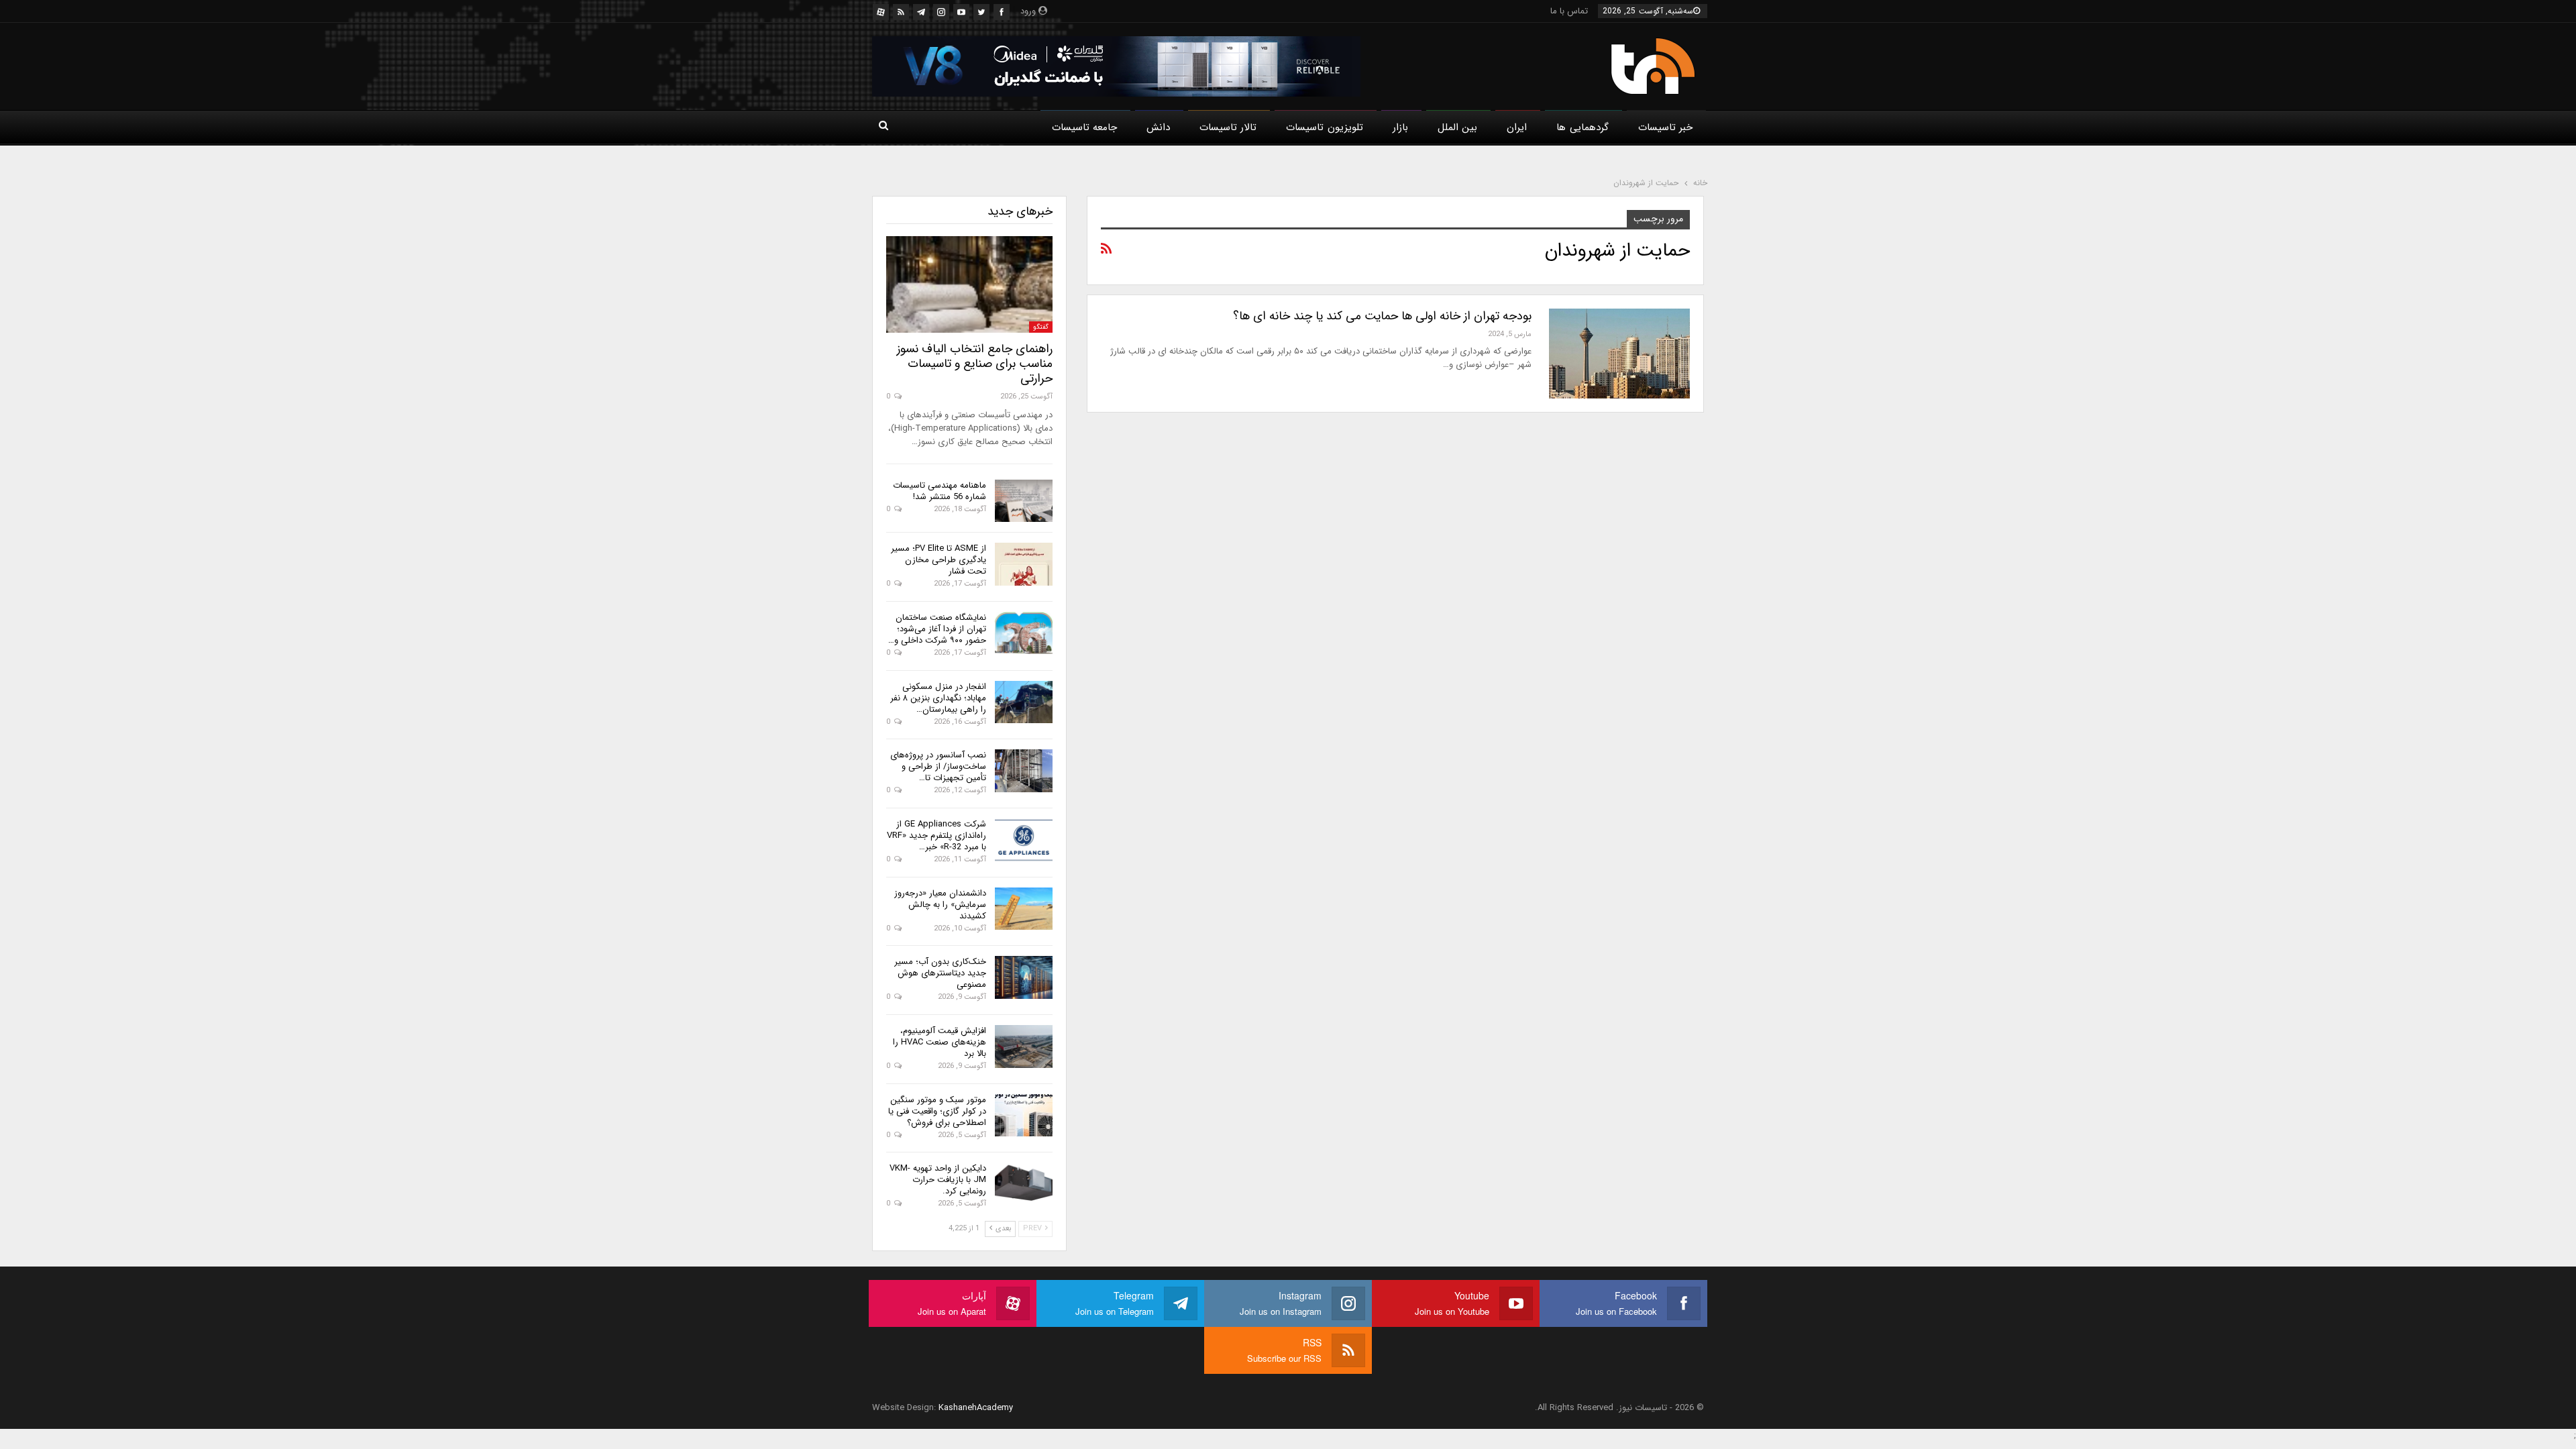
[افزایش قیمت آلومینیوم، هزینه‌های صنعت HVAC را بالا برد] (1024, 1046)
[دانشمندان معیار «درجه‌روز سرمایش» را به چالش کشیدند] (1024, 909)
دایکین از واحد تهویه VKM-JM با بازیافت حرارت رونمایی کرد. (938, 1180)
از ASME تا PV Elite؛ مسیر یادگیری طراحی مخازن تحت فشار (938, 560)
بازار (1400, 127)
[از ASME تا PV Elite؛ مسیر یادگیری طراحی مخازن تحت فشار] (1024, 564)
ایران (1517, 127)
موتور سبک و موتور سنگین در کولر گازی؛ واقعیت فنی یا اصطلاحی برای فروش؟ (937, 1111)
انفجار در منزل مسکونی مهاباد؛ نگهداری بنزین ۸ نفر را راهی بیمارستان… (938, 698)
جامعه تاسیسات (1084, 127)
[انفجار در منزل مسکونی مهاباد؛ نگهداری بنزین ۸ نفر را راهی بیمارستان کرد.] (1024, 702)
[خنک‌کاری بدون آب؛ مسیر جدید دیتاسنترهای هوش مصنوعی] (1024, 977)
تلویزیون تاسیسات (1324, 127)
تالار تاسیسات (1228, 127)
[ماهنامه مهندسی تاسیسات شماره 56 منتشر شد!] (1024, 501)
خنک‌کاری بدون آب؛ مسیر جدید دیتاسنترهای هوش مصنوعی (940, 973)
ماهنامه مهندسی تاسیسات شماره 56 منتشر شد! (940, 491)
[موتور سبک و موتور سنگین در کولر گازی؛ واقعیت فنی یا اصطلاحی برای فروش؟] (1024, 1116)
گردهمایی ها (1582, 127)
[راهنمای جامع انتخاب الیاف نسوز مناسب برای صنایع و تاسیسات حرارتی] (969, 284)
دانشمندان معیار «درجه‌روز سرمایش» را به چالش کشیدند (940, 905)
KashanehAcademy (976, 1408)
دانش (1158, 127)
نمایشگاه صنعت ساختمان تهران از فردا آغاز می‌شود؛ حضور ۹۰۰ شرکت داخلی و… (937, 629)
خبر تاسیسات (1665, 127)
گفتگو (1041, 327)
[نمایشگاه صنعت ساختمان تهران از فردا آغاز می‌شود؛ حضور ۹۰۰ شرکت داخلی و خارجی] (1024, 633)
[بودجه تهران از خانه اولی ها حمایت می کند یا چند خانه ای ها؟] (1619, 354)
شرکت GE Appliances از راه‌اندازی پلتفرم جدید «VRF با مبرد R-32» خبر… (936, 836)
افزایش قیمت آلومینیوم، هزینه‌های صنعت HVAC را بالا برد (940, 1042)
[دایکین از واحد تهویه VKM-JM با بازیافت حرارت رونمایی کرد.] (1024, 1184)
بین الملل (1457, 127)
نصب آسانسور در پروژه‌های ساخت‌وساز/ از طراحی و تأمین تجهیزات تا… (938, 766)
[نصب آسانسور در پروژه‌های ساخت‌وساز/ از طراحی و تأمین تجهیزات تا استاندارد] (1024, 771)
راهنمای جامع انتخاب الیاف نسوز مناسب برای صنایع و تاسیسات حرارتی (975, 364)
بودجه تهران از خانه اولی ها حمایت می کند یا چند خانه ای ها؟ (1382, 316)
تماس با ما (1569, 11)
